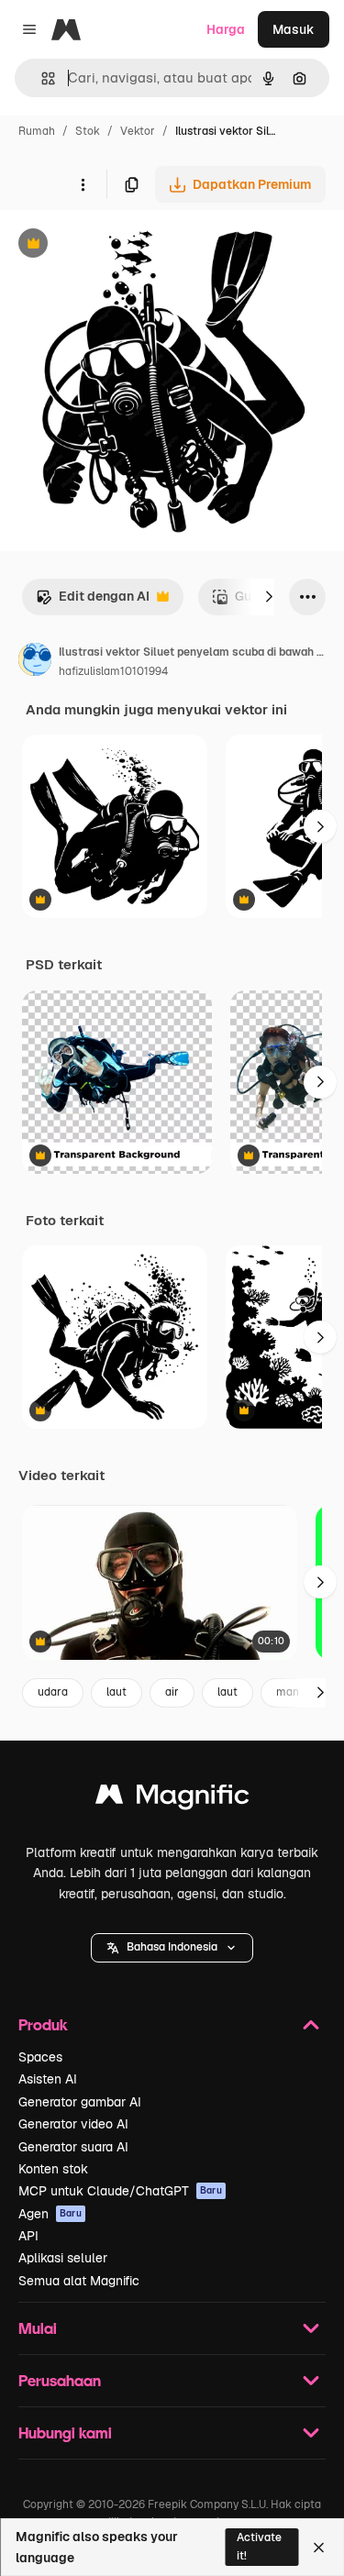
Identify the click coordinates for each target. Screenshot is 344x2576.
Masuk (294, 29)
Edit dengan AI (93, 601)
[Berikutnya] (269, 597)
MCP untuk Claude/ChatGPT (120, 2191)
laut (117, 1692)
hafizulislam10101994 (113, 671)
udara (53, 1692)
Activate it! (259, 2546)
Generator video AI (73, 2124)
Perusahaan (60, 2380)
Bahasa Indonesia (172, 1947)
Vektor (138, 131)
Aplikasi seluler (63, 2258)
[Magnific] (172, 1799)
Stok (88, 131)
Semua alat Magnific (79, 2281)
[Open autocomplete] (41, 78)
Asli (104, 245)
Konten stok (53, 2169)
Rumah (37, 131)
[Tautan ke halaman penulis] (35, 662)
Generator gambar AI (80, 2102)
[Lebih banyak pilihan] (83, 184)
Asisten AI (48, 2079)
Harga (226, 29)
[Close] (319, 2548)
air (172, 1692)
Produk (43, 2024)
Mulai (38, 2328)
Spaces (40, 2057)
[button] (172, 1948)
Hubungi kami (65, 2432)
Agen (50, 2214)
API (28, 2236)
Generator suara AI (73, 2147)
